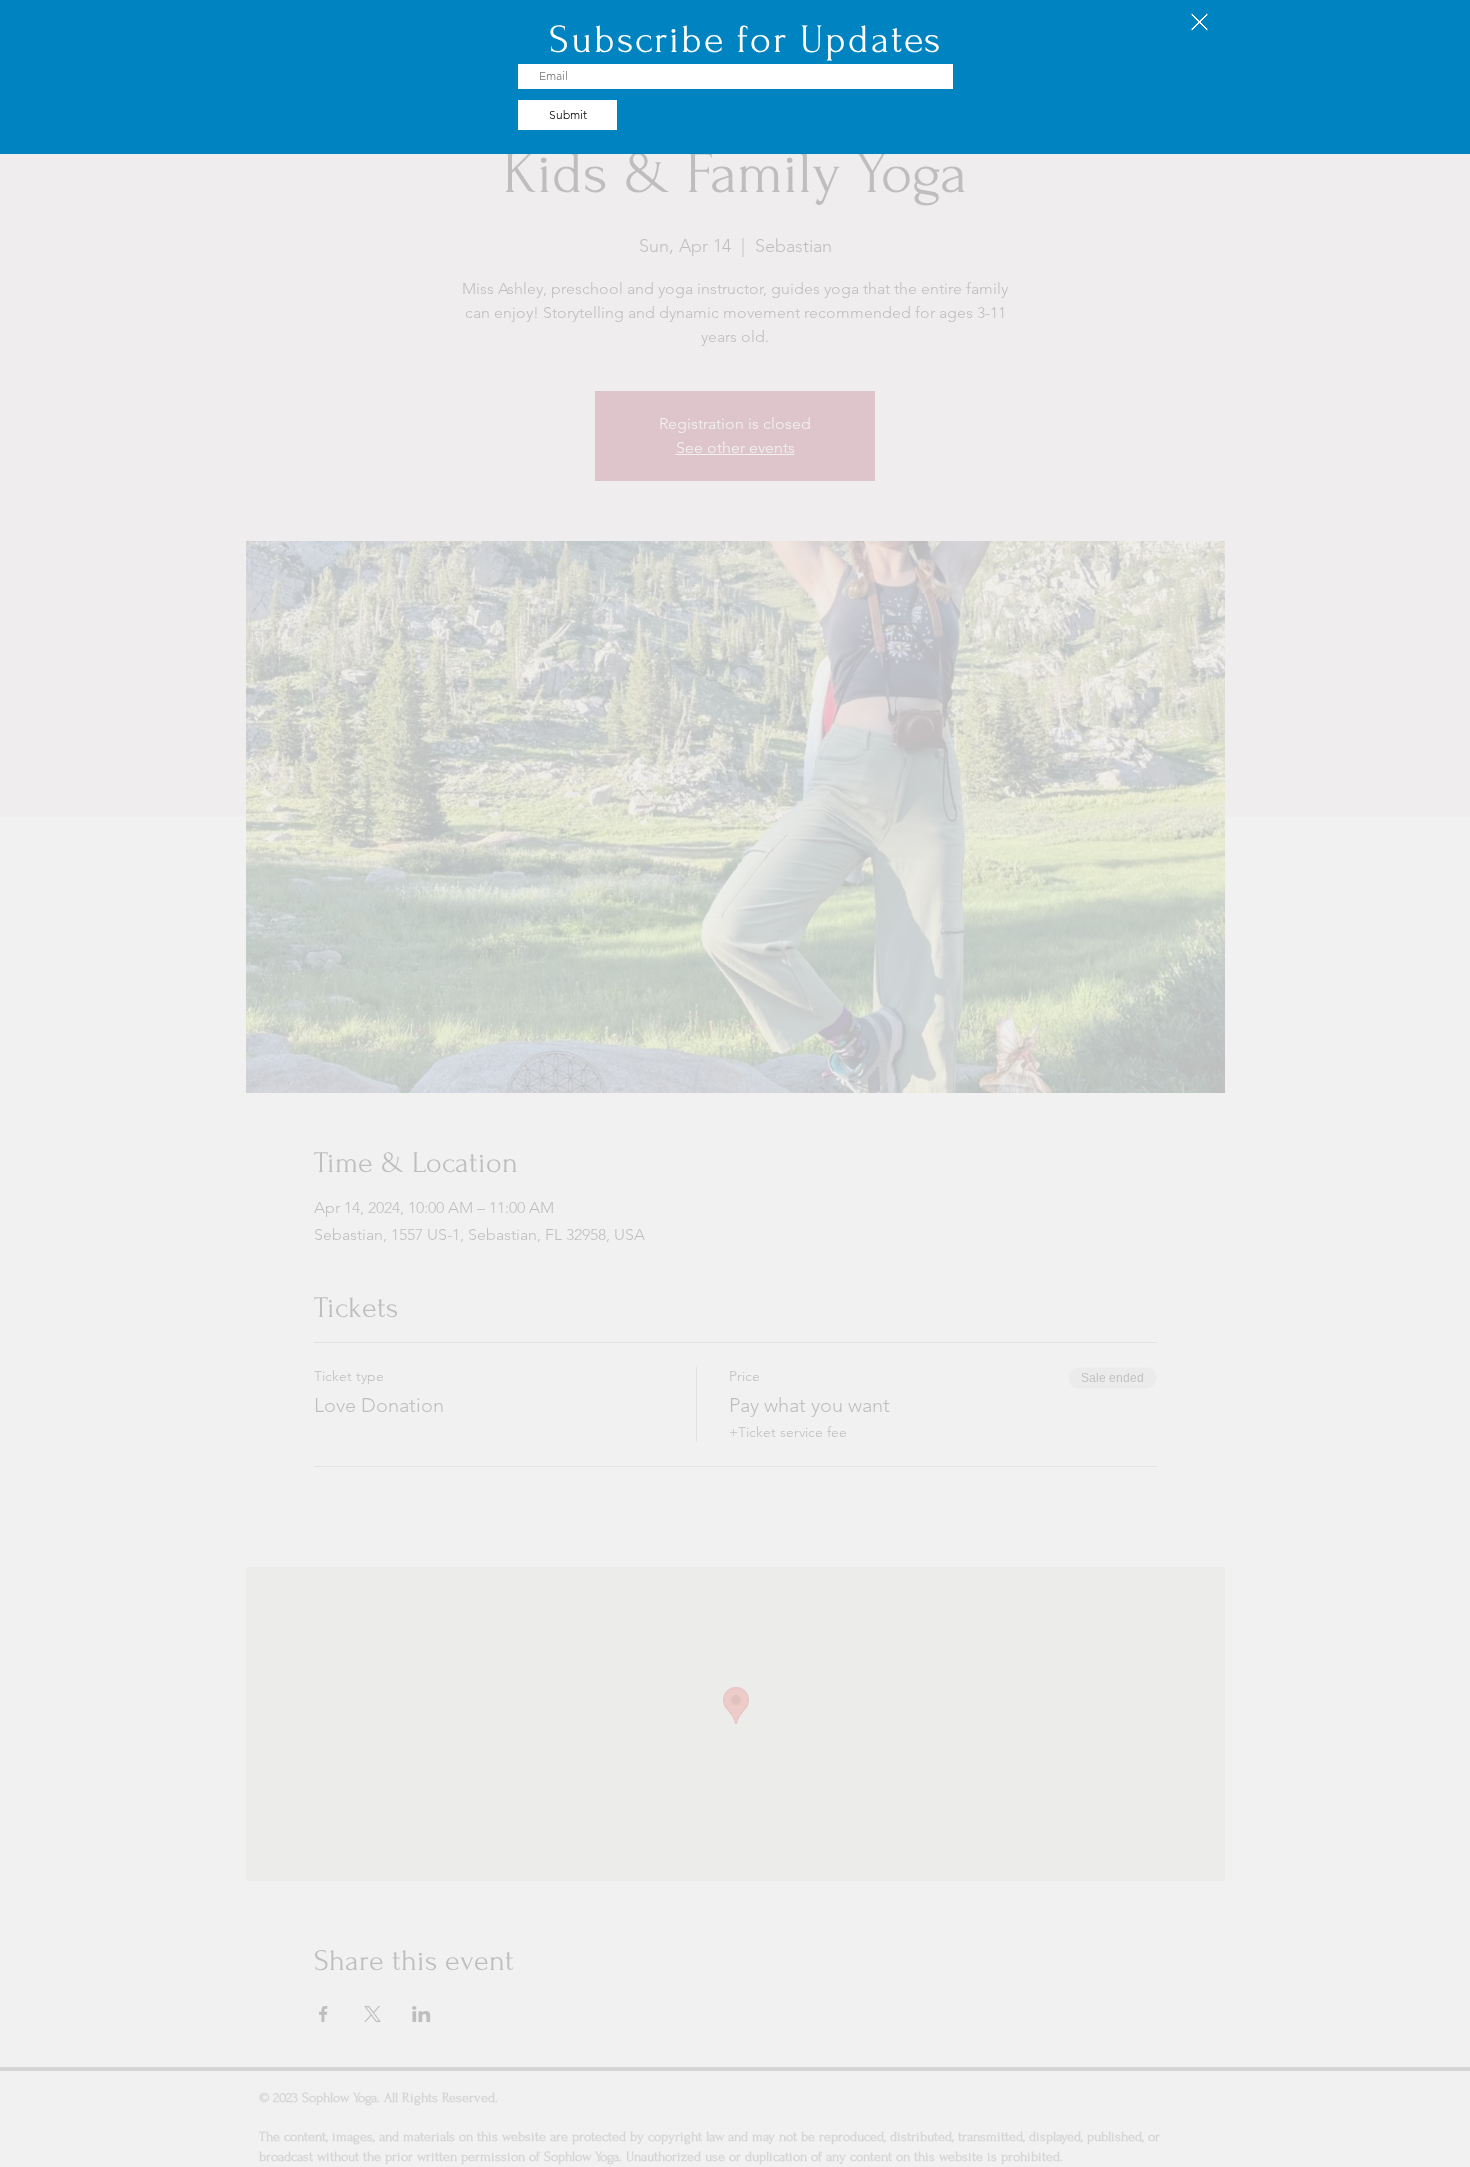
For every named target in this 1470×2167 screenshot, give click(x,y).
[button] (1199, 22)
